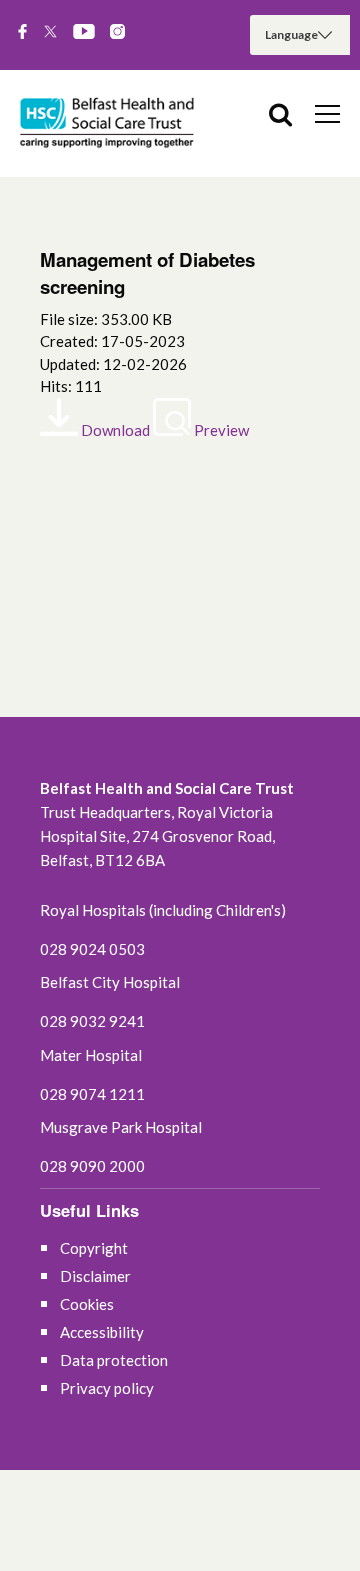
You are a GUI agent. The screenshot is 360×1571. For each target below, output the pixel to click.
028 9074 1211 (92, 1094)
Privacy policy (107, 1388)
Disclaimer (95, 1276)
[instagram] (117, 33)
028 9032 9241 (92, 1021)
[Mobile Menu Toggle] (327, 113)
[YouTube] (84, 33)
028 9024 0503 (92, 949)
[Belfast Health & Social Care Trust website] (110, 123)
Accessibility (102, 1332)
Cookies (87, 1304)
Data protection (114, 1360)
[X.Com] (50, 33)
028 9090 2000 (92, 1166)
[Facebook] (22, 33)
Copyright (94, 1248)
